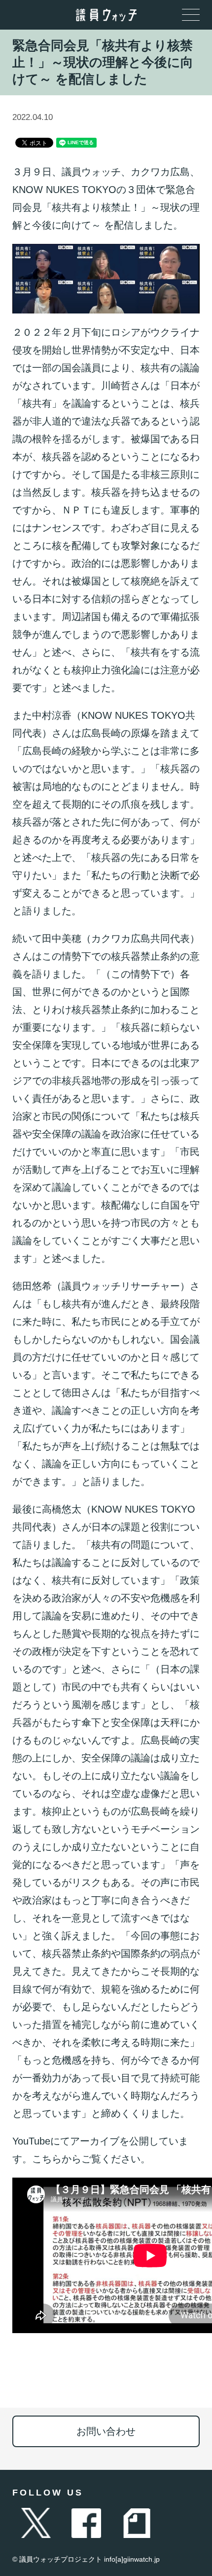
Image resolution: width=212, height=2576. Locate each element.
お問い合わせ (106, 2431)
